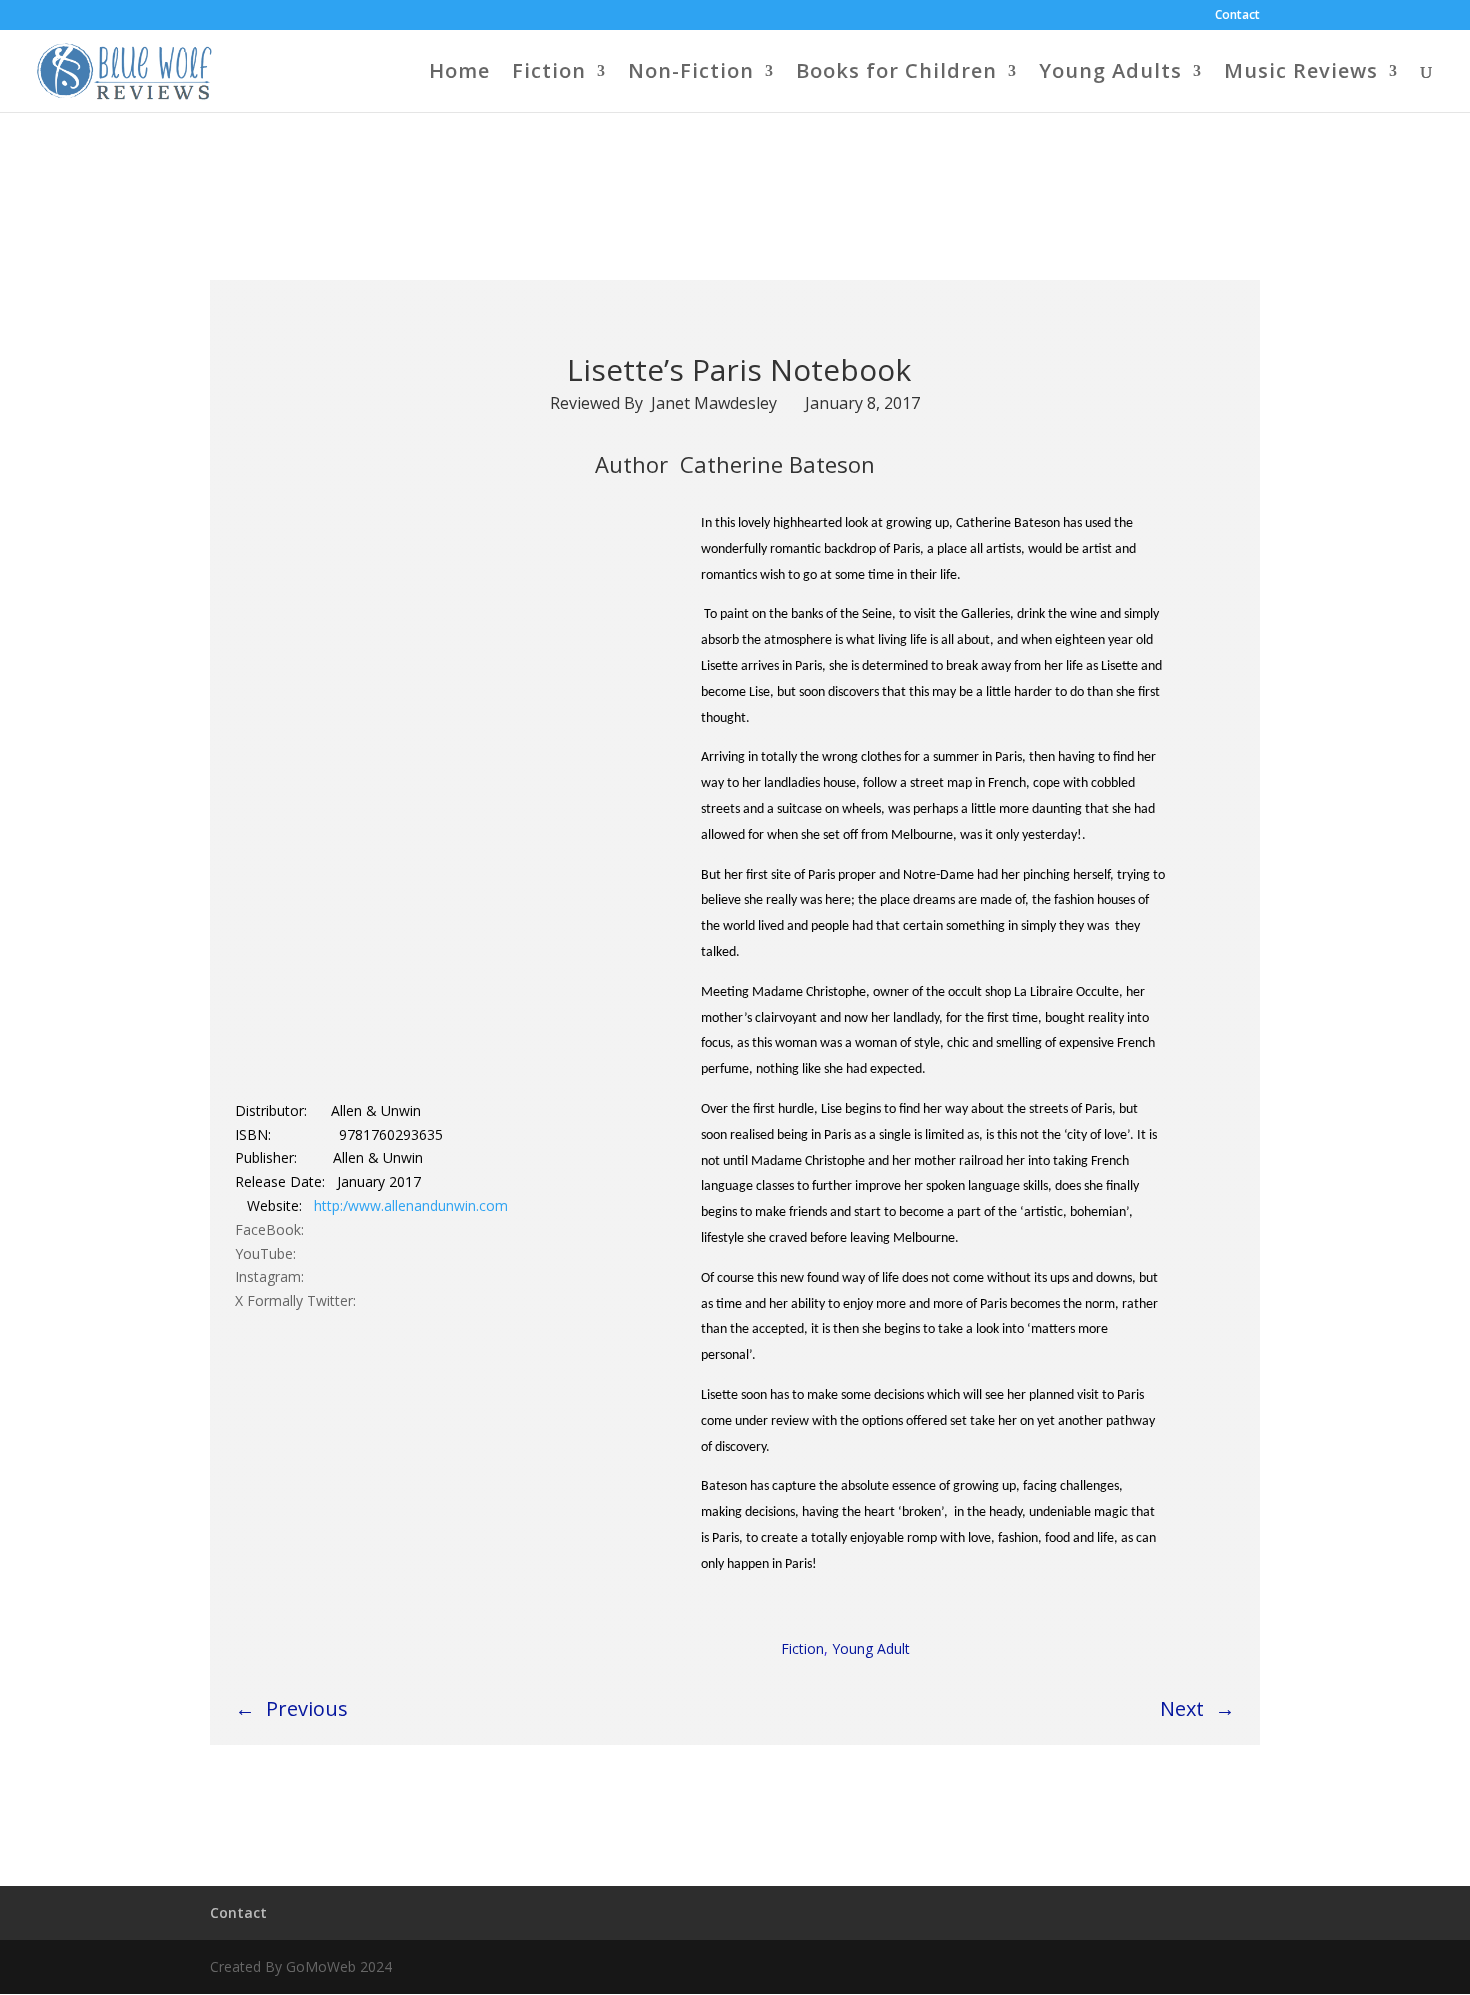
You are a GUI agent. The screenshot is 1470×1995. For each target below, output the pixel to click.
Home (459, 74)
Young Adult (871, 1648)
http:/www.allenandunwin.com (411, 1205)
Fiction (549, 74)
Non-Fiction (691, 74)
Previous (307, 1708)
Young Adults (1110, 74)
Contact (1237, 16)
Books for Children (896, 74)
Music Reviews (1301, 74)
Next (1182, 1708)
